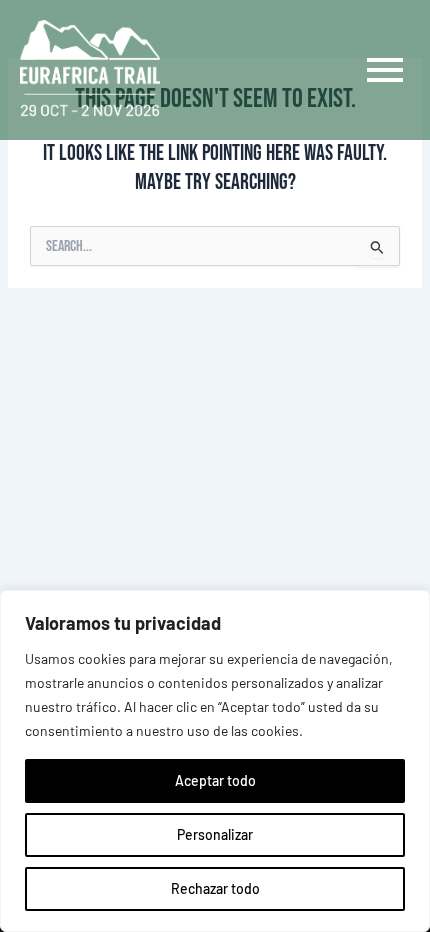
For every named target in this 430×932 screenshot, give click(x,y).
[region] (215, 761)
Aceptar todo (215, 780)
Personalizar (215, 834)
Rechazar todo (215, 888)
